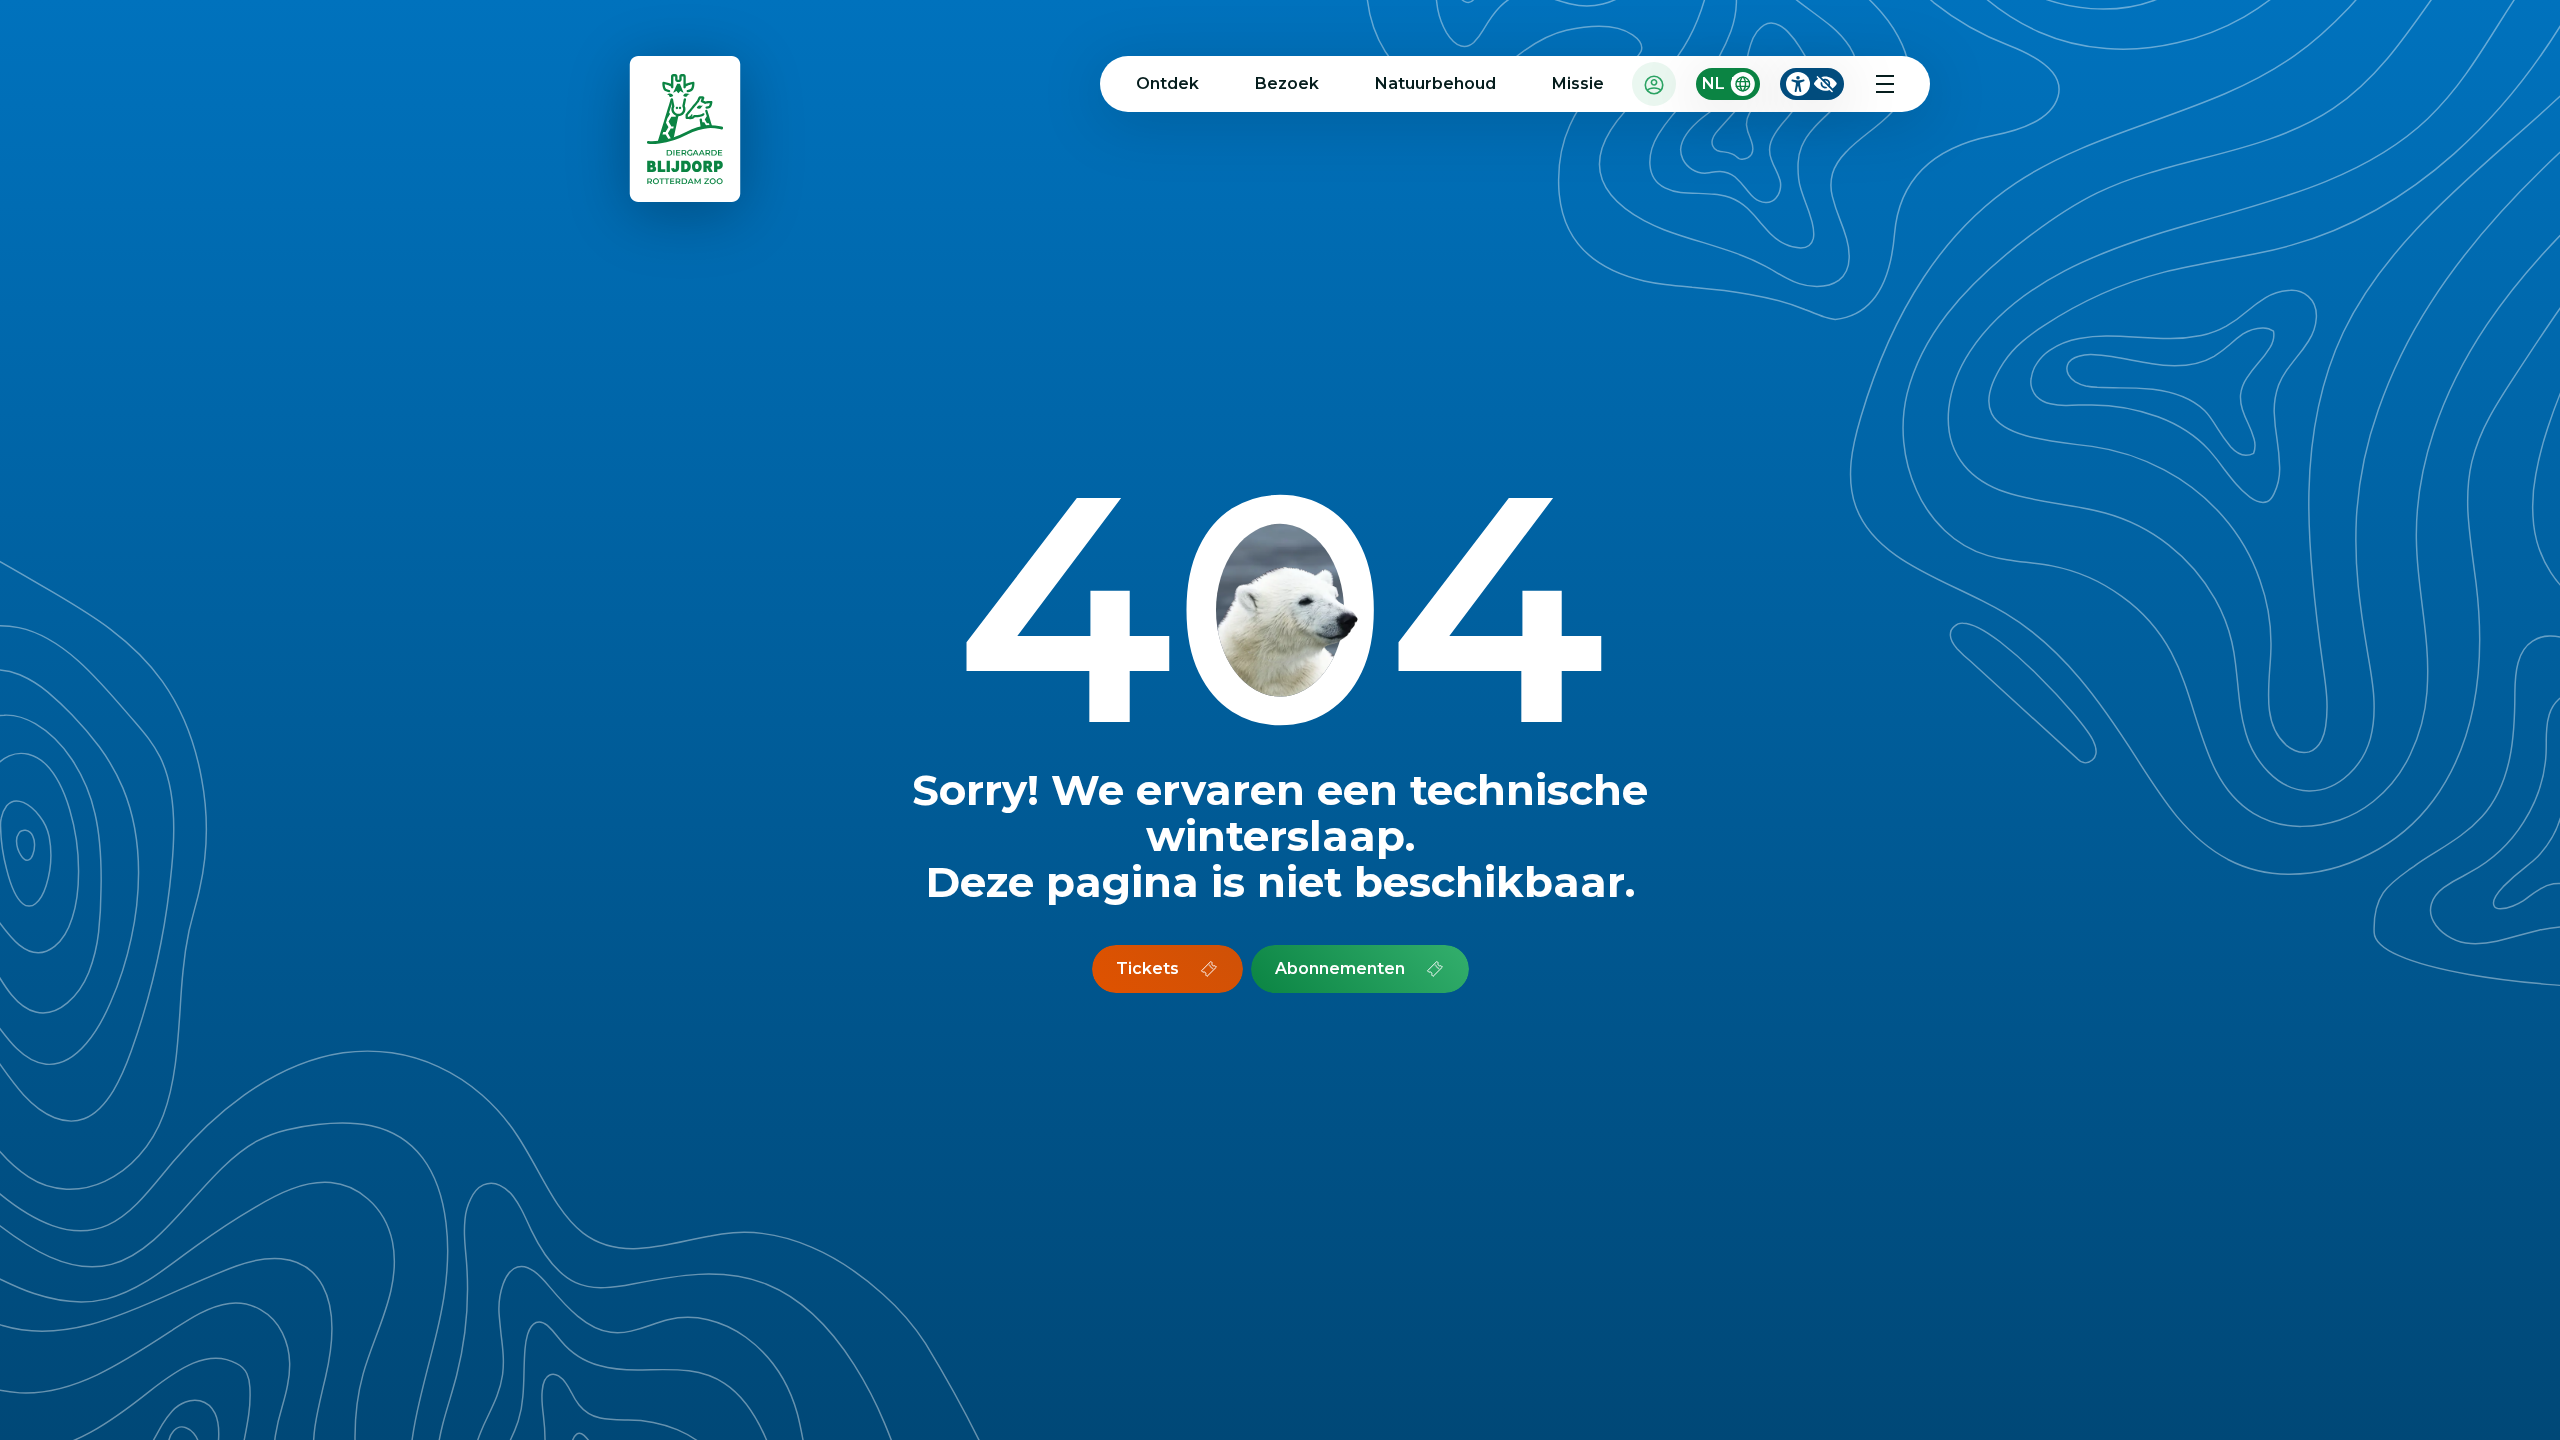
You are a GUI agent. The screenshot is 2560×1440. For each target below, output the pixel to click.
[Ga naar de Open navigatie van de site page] (1885, 84)
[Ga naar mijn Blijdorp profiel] (1654, 83)
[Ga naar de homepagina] (686, 133)
